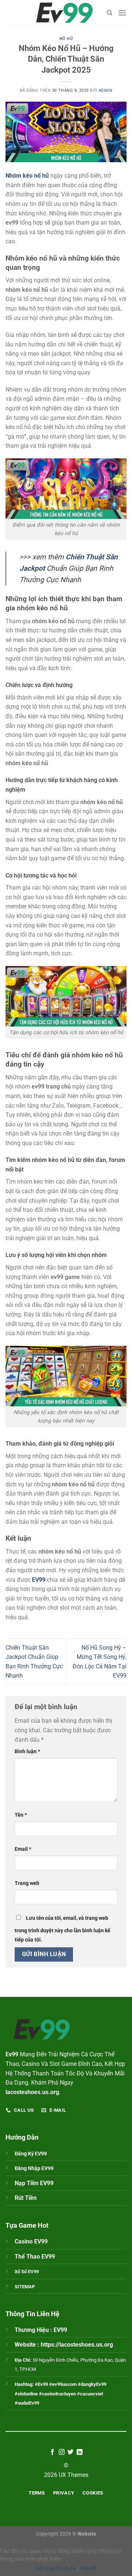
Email (23, 1849)
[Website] (65, 13)
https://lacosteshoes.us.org (77, 2345)
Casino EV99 (31, 2241)
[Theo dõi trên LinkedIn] (80, 2452)
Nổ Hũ (66, 39)
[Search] (109, 13)
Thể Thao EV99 (35, 2257)
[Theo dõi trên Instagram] (62, 2452)
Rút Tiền (26, 2198)
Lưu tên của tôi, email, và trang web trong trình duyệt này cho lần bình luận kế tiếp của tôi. (63, 1929)
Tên (21, 1815)
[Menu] (122, 13)
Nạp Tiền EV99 (34, 2183)
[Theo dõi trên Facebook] (52, 2452)
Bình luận (27, 1752)
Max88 (88, 2568)
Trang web (27, 1883)
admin (106, 90)
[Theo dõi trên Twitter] (70, 2452)
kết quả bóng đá (56, 2568)
